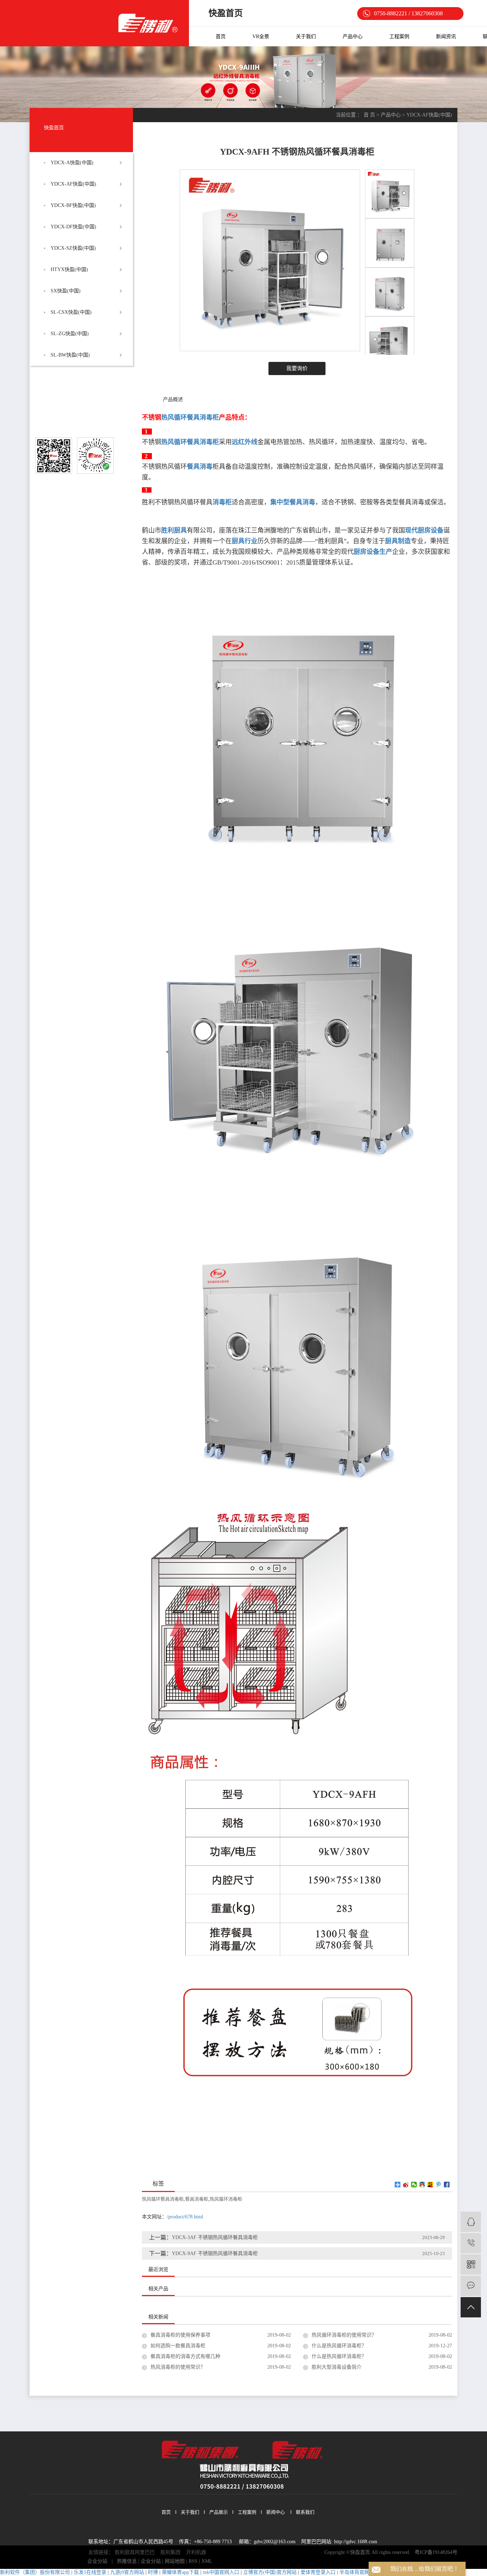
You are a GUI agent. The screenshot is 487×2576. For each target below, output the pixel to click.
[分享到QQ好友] (422, 2185)
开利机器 (196, 2552)
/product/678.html (185, 2217)
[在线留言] (471, 2286)
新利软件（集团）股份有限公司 (35, 2572)
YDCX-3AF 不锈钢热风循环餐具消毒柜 (215, 2237)
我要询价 (297, 368)
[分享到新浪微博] (406, 2185)
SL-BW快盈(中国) (70, 355)
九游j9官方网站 (127, 2572)
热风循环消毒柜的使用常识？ (344, 2335)
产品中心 (353, 37)
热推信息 (127, 2561)
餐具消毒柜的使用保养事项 (180, 2335)
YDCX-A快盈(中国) (72, 163)
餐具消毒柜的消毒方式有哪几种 (185, 2356)
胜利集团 (170, 2552)
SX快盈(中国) (66, 291)
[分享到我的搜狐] (430, 2185)
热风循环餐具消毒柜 (163, 2199)
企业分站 (97, 2561)
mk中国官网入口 (221, 2572)
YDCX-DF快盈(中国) (73, 227)
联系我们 (305, 2512)
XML (207, 2561)
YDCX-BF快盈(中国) (73, 205)
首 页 (369, 115)
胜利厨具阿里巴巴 (135, 2552)
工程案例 (399, 37)
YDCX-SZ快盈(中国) (73, 248)
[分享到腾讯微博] (439, 2185)
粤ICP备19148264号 (436, 2552)
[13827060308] (471, 2243)
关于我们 (306, 37)
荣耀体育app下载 (180, 2572)
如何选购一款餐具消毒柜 (178, 2346)
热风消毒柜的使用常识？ (178, 2367)
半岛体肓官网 (354, 2572)
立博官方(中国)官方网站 (270, 2572)
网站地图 (175, 2561)
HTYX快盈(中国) (69, 269)
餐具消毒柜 (197, 2199)
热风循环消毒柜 (226, 2199)
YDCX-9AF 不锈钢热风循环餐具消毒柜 (215, 2253)
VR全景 (261, 37)
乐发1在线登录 (90, 2572)
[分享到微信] (414, 2185)
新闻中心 (276, 2512)
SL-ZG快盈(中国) (70, 334)
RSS (193, 2561)
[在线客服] (471, 2222)
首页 (221, 37)
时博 (153, 2572)
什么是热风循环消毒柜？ (339, 2346)
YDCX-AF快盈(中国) (73, 184)
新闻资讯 (446, 37)
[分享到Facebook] (447, 2185)
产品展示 (219, 2512)
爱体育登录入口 (318, 2572)
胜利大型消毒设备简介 (337, 2367)
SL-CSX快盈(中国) (71, 312)
